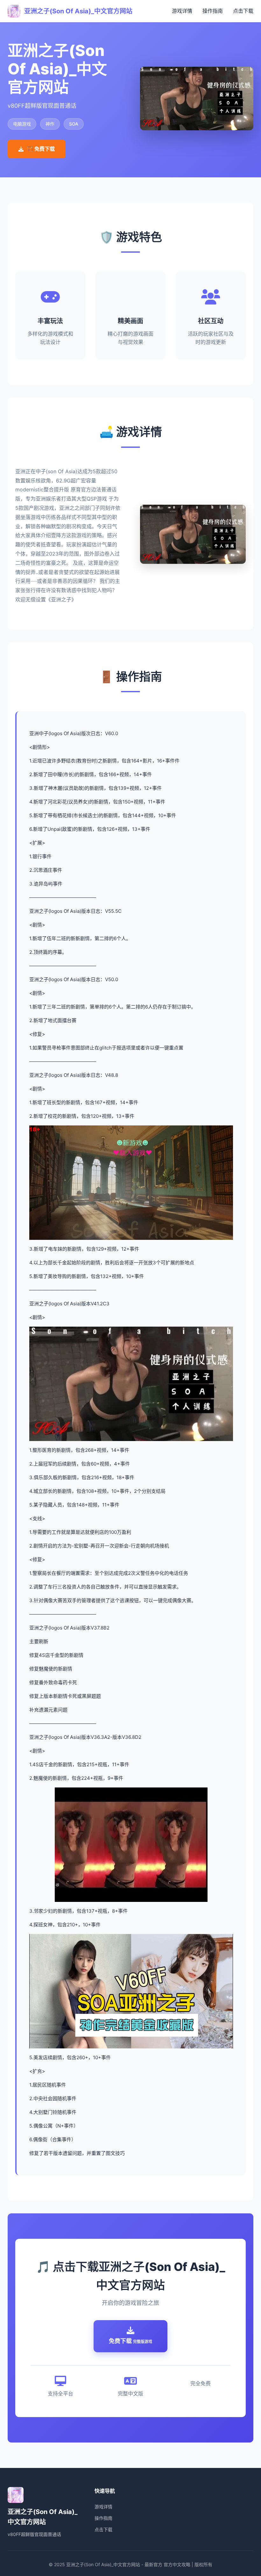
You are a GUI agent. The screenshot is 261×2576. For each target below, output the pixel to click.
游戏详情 (182, 11)
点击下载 (243, 11)
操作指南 (213, 11)
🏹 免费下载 (41, 149)
